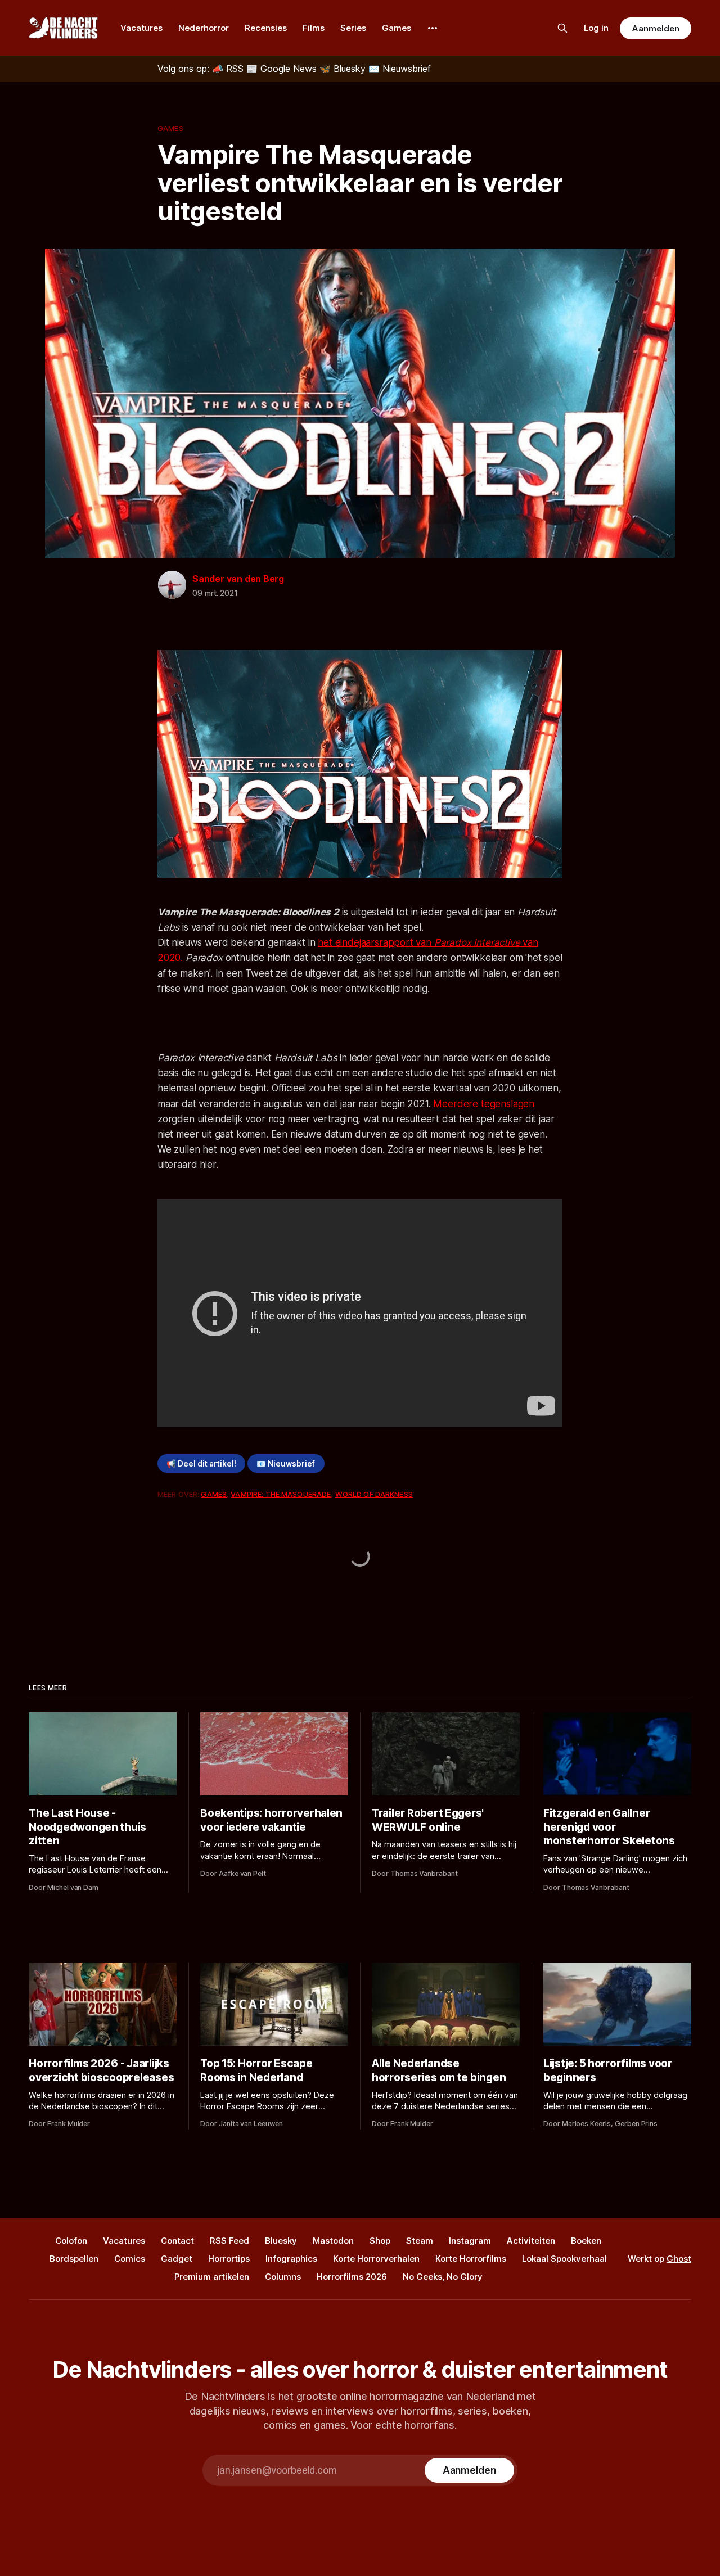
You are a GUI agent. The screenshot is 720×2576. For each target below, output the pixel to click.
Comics (130, 2259)
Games (397, 28)
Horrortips (229, 2259)
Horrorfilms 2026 (352, 2277)
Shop (380, 2241)
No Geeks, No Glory (443, 2277)
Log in (596, 28)
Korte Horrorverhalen (376, 2259)
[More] (433, 28)
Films (314, 28)
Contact (177, 2241)
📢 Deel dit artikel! (201, 1464)
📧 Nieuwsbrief (286, 1464)
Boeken (586, 2241)
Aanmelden (655, 28)
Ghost (679, 2259)
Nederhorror (204, 28)
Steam (420, 2241)
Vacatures (141, 28)
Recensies (266, 28)
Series (353, 28)
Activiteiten (531, 2241)
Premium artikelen (212, 2277)
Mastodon (333, 2241)
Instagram (470, 2241)
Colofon (71, 2241)
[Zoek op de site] (562, 28)
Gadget (177, 2259)
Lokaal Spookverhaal (564, 2259)
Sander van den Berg (238, 579)
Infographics (291, 2259)
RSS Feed (229, 2241)
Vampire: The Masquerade (281, 1494)
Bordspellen (74, 2259)
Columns (283, 2277)
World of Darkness (374, 1494)
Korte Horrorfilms (471, 2259)
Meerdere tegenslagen (484, 1104)
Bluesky (281, 2241)
